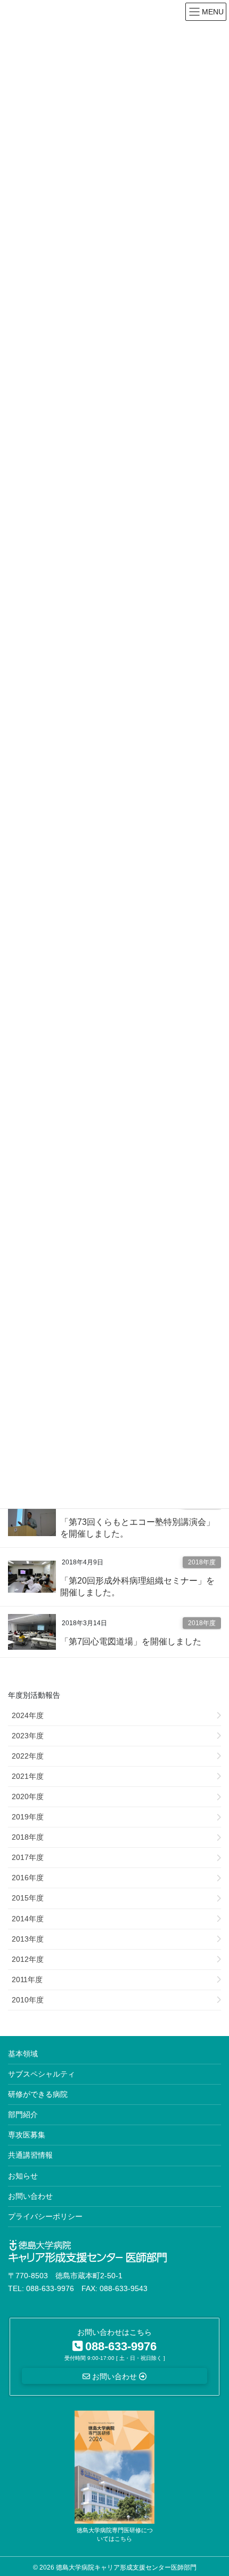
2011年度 (27, 1979)
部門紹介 (23, 2114)
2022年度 (28, 1756)
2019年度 (28, 1817)
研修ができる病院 (38, 2094)
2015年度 (28, 1898)
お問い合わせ (30, 2196)
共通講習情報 (30, 2155)
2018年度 (202, 1562)
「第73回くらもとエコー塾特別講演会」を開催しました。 (137, 1528)
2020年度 (28, 1796)
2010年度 (28, 2000)
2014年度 (28, 1919)
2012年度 (28, 1959)
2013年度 (28, 1939)
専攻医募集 (27, 2135)
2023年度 (28, 1736)
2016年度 (28, 1878)
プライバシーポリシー (45, 2216)
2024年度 (28, 1715)
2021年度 (28, 1776)
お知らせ (23, 2176)
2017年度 (28, 1857)
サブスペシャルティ (42, 2074)
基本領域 (23, 2054)
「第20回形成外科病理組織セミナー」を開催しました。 (137, 1587)
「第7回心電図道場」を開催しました (131, 1641)
